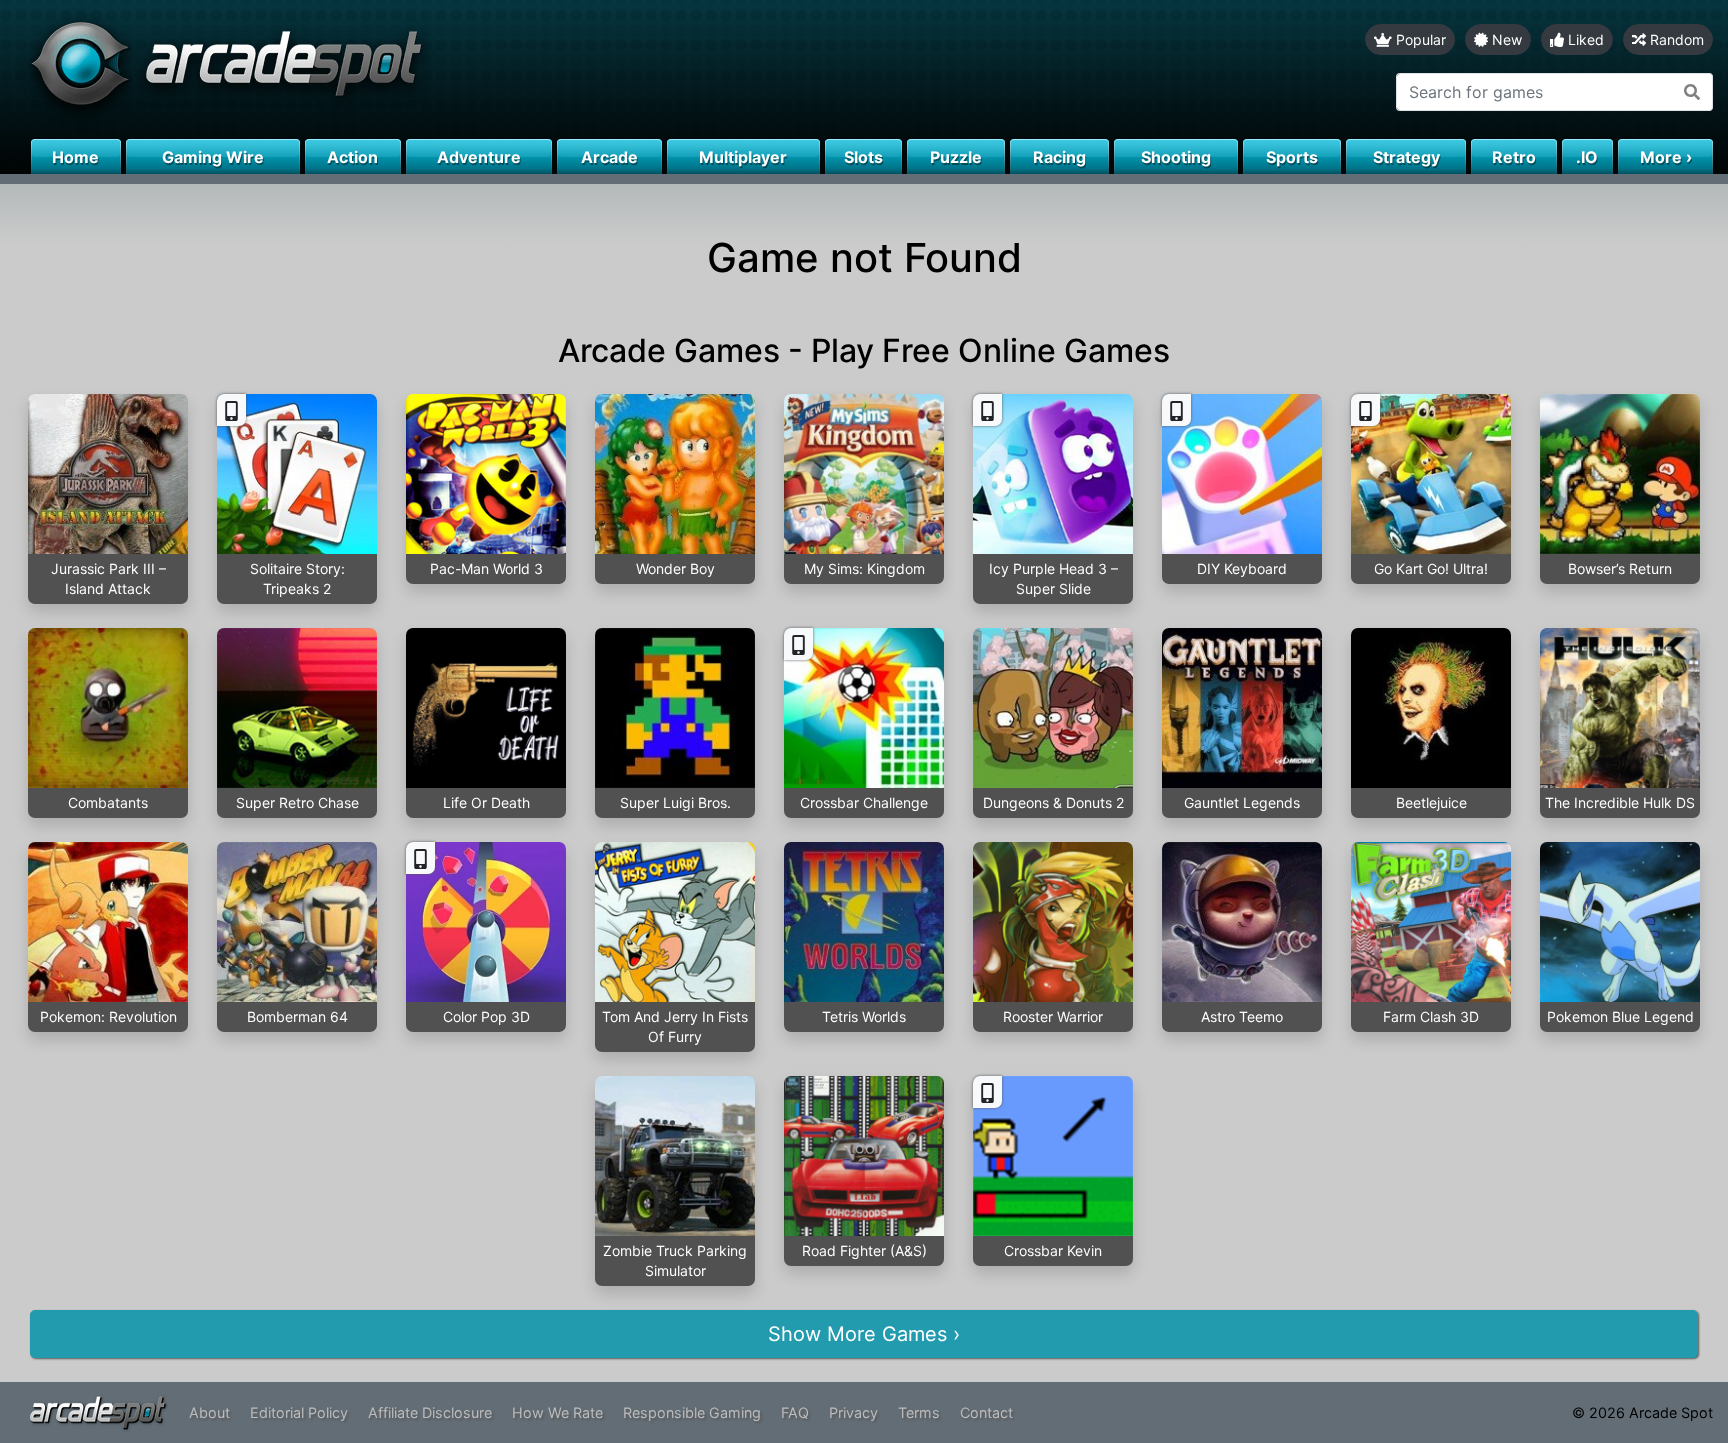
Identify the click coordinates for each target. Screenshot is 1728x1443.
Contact (986, 1412)
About (209, 1412)
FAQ (795, 1412)
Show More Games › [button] (864, 1334)
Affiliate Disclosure (430, 1412)
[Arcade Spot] (432, 69)
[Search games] (1692, 92)
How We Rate (557, 1412)
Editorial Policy (299, 1412)
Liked (1584, 39)
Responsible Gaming (692, 1412)
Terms (919, 1412)
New (1505, 39)
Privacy (853, 1412)
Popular (1419, 39)
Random (1675, 39)
